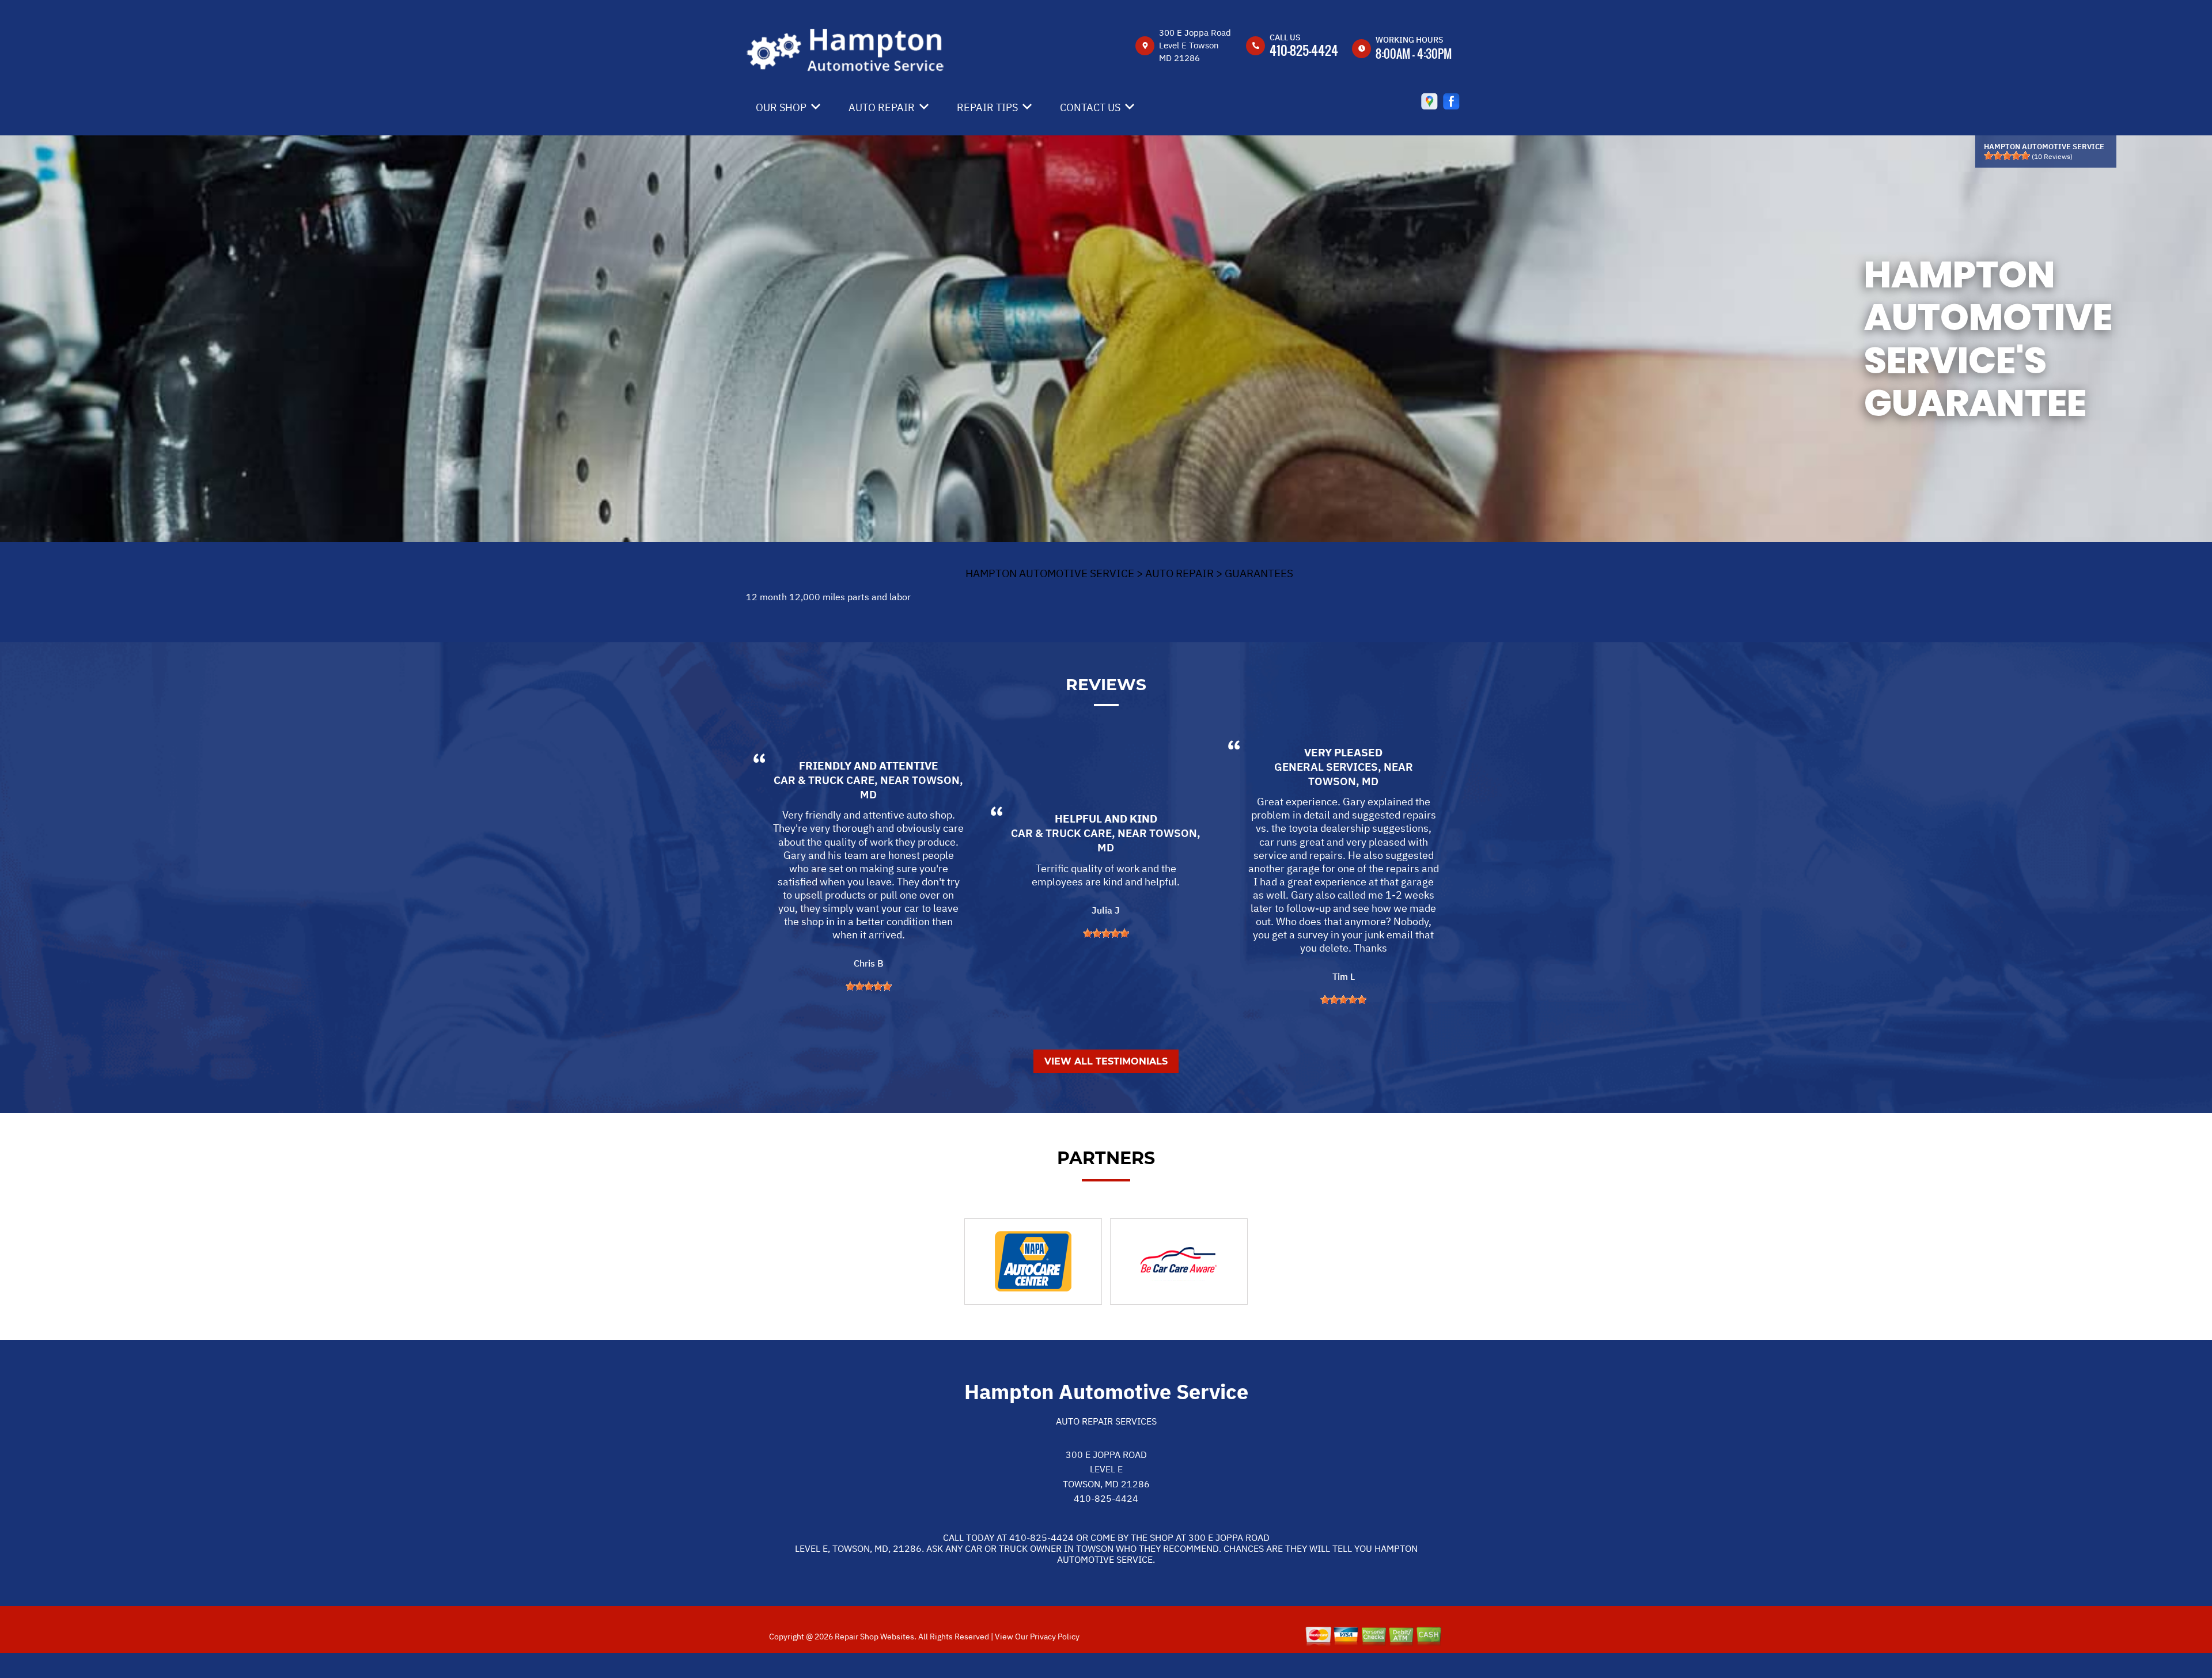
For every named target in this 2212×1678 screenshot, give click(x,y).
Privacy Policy (1055, 1637)
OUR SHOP (781, 107)
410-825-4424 (1304, 50)
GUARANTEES (1259, 573)
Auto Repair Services (1106, 1421)
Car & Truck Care (824, 780)
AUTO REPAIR (882, 107)
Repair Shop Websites (874, 1637)
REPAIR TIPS (987, 107)
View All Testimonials (1106, 1061)
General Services (1326, 767)
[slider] (2007, 156)
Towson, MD (1343, 781)
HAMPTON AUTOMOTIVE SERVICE (1050, 573)
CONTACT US (1090, 107)
